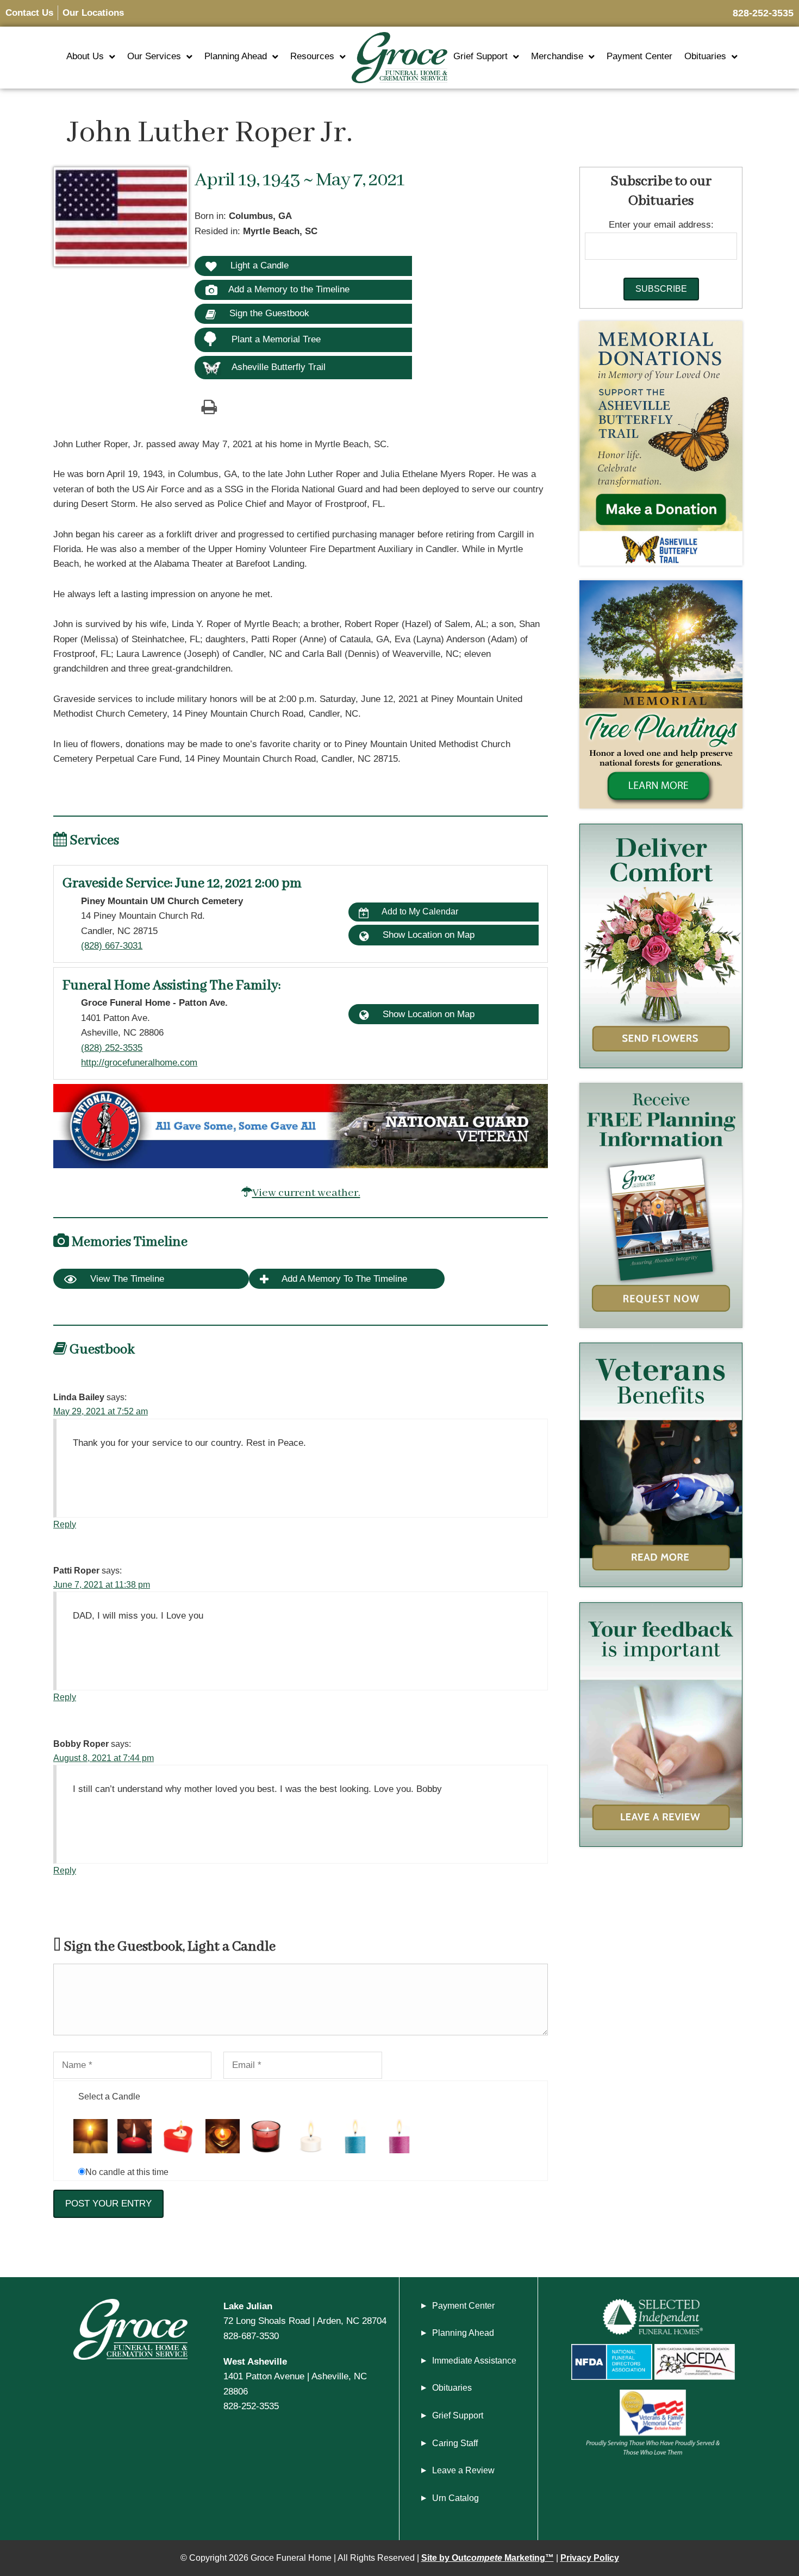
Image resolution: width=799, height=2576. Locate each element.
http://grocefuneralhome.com (139, 1062)
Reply (65, 1524)
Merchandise (557, 56)
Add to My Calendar (419, 911)
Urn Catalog (455, 2498)
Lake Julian (248, 2306)
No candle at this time (127, 2172)
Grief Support (480, 56)
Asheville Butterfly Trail (279, 367)
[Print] (209, 406)
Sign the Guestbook (268, 313)
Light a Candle (258, 265)
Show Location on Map (427, 935)
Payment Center (639, 56)
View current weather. (306, 1193)
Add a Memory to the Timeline (289, 289)
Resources (312, 56)
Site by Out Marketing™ (488, 2558)
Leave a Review (463, 2470)
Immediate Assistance (474, 2361)
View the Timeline (126, 1279)
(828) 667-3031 (112, 945)
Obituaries (705, 56)
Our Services (154, 56)
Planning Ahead (236, 56)
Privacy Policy (590, 2558)
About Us (85, 56)
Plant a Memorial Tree (276, 339)
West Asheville (255, 2361)
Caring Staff (455, 2443)
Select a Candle (109, 2096)
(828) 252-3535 (112, 1048)
